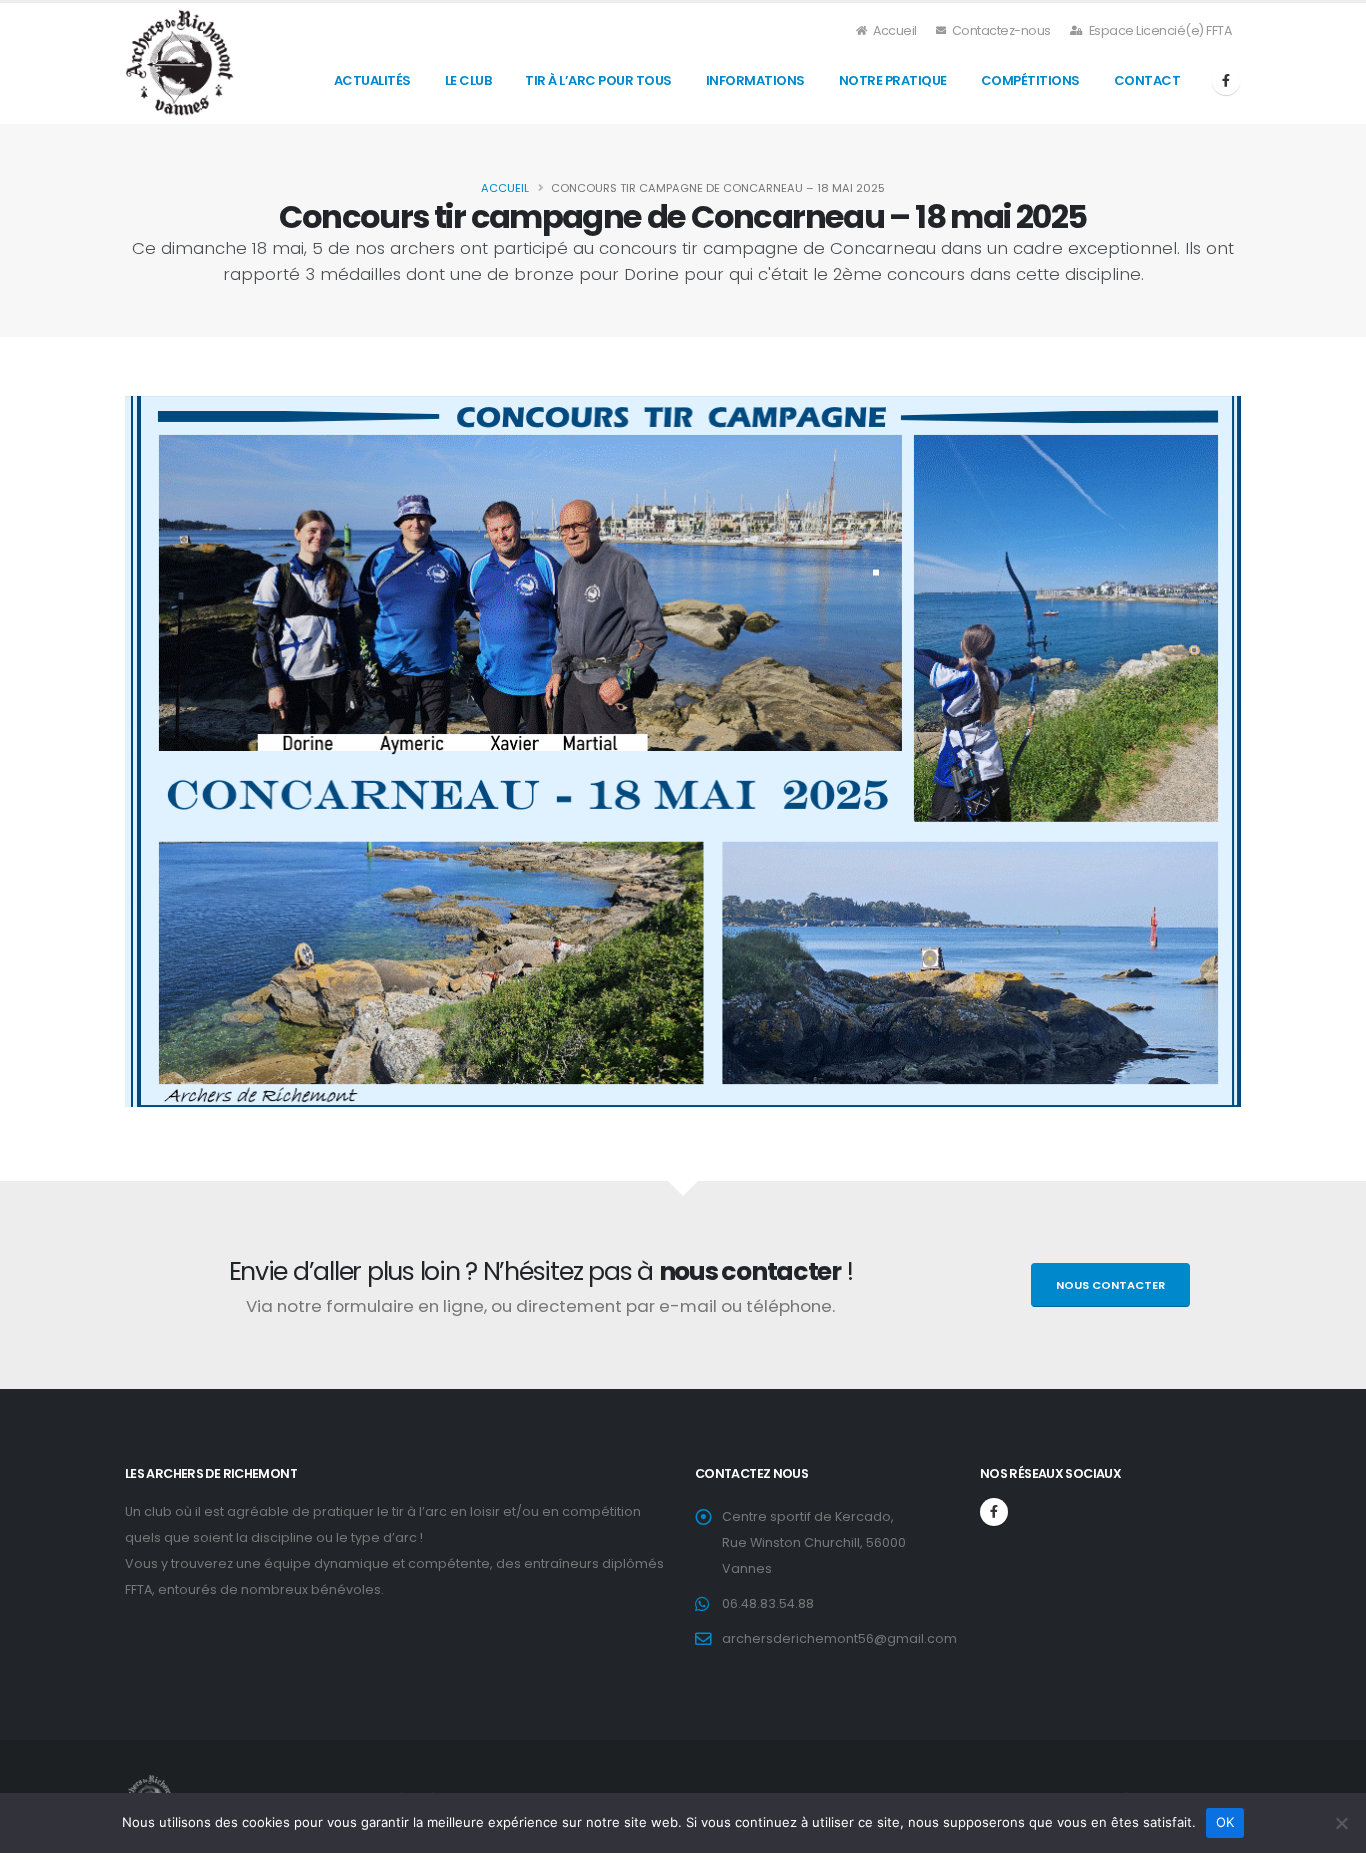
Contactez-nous (1000, 30)
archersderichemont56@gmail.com (839, 1638)
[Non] (1341, 1823)
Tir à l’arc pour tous (598, 80)
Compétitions (1030, 80)
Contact (1147, 80)
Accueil (894, 30)
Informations (755, 80)
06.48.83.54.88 (768, 1603)
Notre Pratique (893, 80)
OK (1225, 1822)
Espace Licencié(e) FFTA (1158, 30)
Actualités (372, 80)
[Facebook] (1226, 81)
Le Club (468, 80)
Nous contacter (1110, 1285)
